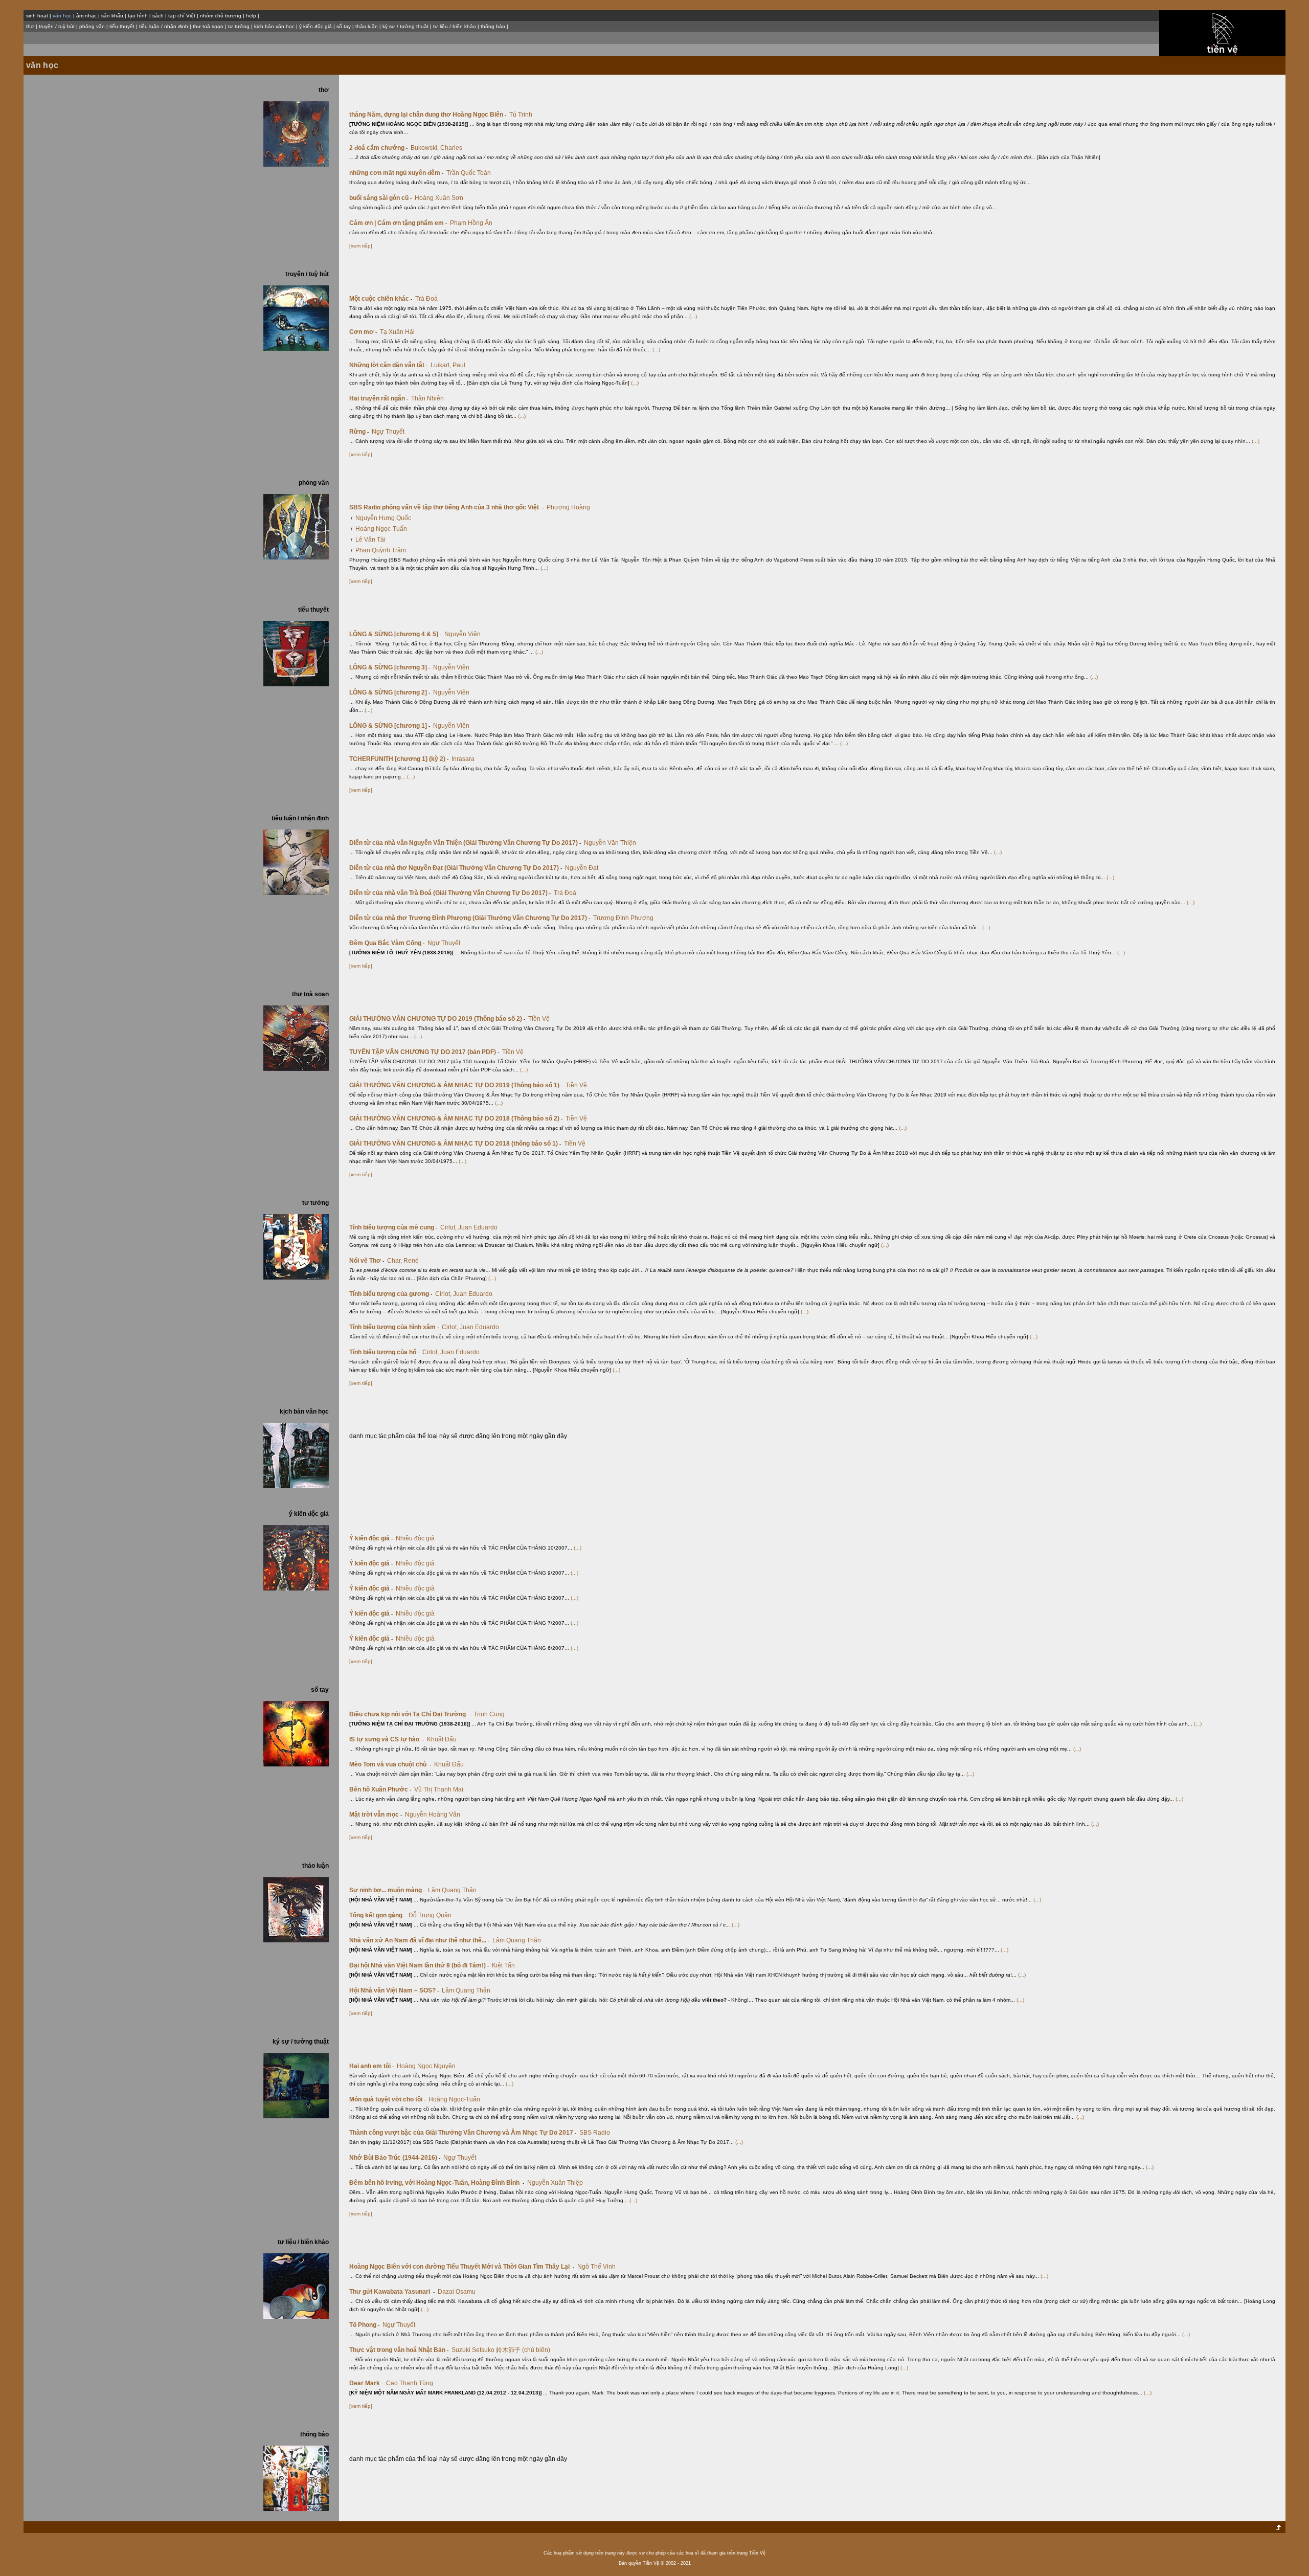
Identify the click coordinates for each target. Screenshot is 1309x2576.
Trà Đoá (426, 299)
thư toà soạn (208, 26)
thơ (30, 26)
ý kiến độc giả (315, 26)
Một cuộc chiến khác (381, 299)
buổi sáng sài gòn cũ (380, 198)
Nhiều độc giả (415, 1538)
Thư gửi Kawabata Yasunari (392, 2292)
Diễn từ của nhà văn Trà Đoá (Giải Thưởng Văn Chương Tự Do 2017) (450, 893)
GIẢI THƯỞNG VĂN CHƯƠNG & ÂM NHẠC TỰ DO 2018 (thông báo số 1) (455, 1144)
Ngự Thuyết (388, 432)
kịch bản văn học (274, 26)
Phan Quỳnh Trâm (381, 550)
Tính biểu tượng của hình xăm (394, 1327)
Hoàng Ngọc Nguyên (426, 2066)
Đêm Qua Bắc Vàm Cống (387, 943)
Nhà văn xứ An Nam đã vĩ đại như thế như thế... (419, 1940)
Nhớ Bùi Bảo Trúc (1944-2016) (395, 2158)
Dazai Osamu (457, 2292)
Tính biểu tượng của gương (391, 1294)
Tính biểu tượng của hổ (384, 1352)
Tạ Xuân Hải (397, 332)
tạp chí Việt (182, 16)
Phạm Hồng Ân (471, 223)
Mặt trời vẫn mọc (376, 1815)
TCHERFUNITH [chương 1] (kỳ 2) (399, 759)
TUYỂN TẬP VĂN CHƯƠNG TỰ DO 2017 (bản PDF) (424, 1052)
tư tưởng (239, 26)
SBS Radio (595, 2133)
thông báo (493, 26)
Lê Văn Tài (370, 540)
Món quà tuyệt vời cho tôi (387, 2099)
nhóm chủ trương (221, 16)
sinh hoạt (37, 16)
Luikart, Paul (448, 365)
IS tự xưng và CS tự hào (387, 1739)
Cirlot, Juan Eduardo (469, 1227)
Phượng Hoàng (568, 507)
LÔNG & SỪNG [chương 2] (390, 692)
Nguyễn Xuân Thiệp (555, 2183)
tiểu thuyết (122, 26)
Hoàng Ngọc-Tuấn (381, 529)
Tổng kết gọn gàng (377, 1915)
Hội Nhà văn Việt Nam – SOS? (394, 1990)
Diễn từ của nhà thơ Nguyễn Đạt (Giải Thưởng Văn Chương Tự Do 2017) (456, 868)
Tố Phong (364, 2325)
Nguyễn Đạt (582, 868)
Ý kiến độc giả (371, 1538)
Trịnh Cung (489, 1714)
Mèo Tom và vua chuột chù (390, 1764)
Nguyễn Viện (462, 634)
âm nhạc (86, 16)
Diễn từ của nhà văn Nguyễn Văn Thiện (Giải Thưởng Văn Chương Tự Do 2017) (465, 843)
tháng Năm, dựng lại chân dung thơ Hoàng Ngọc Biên (428, 115)
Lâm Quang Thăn (452, 1890)
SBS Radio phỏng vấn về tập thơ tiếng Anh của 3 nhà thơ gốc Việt (446, 507)
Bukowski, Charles (436, 148)
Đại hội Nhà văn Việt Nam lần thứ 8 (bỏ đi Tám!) (419, 1965)
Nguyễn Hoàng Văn (433, 1815)
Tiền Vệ (539, 1019)
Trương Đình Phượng (623, 918)
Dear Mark (366, 2383)
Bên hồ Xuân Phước (380, 1789)
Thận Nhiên (427, 398)
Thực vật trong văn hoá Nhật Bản (399, 2350)
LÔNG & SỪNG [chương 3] (390, 667)
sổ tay (344, 26)
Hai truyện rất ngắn (379, 398)
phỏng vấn (92, 26)
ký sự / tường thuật (405, 26)
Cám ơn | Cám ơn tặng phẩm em (398, 223)
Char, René (403, 1261)
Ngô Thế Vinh (596, 2267)
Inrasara (463, 759)
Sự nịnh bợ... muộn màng (387, 1890)
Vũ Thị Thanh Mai (439, 1789)
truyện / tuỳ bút (57, 26)
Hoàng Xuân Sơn (439, 198)
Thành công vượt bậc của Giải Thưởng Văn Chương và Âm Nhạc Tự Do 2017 (463, 2133)
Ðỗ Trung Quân (430, 1915)
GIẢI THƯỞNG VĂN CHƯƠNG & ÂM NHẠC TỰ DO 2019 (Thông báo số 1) (456, 1085)
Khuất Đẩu (442, 1739)
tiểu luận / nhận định (164, 26)
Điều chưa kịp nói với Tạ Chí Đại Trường (410, 1714)
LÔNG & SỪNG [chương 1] (390, 726)
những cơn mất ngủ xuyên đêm (396, 173)
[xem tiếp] (361, 246)
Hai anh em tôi (371, 2066)
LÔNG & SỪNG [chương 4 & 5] (395, 634)
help (251, 16)
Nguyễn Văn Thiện (610, 843)
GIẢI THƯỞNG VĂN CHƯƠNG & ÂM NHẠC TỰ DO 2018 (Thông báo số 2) (456, 1118)
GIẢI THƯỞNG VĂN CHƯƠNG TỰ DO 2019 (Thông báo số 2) (437, 1019)
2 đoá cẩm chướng (378, 148)
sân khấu (112, 16)
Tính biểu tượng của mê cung (393, 1227)
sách (158, 16)
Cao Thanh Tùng (410, 2383)
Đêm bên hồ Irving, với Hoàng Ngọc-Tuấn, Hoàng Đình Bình (437, 2183)
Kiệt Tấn (503, 1965)
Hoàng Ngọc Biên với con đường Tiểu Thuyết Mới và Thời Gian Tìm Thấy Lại (462, 2267)
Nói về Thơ (367, 1261)
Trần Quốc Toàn (469, 173)
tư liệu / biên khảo (455, 26)
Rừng (359, 432)
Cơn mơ (363, 332)
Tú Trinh (521, 115)
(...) (693, 316)
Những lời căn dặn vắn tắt (388, 365)
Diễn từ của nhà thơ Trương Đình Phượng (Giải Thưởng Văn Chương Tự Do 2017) (470, 918)
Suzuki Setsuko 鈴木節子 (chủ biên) (501, 2350)
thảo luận (367, 26)
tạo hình (138, 16)
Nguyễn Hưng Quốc (383, 518)
